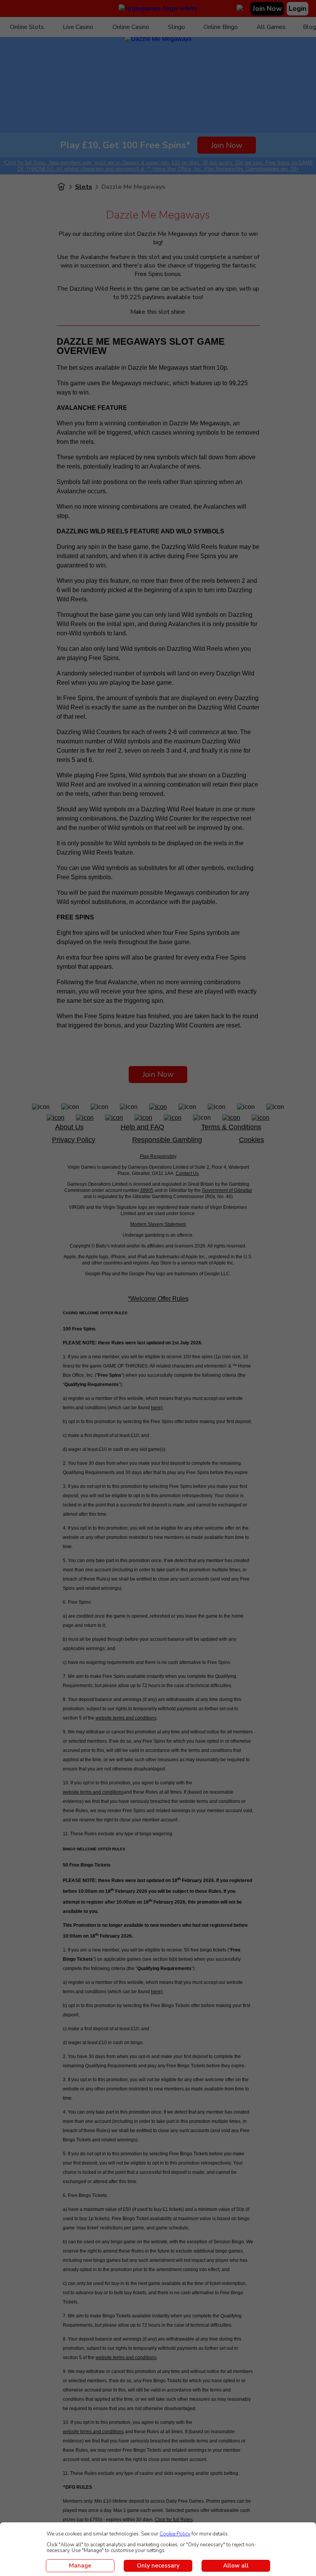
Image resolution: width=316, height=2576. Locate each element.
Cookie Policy (175, 2534)
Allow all (236, 2566)
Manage (80, 2566)
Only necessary (158, 2566)
